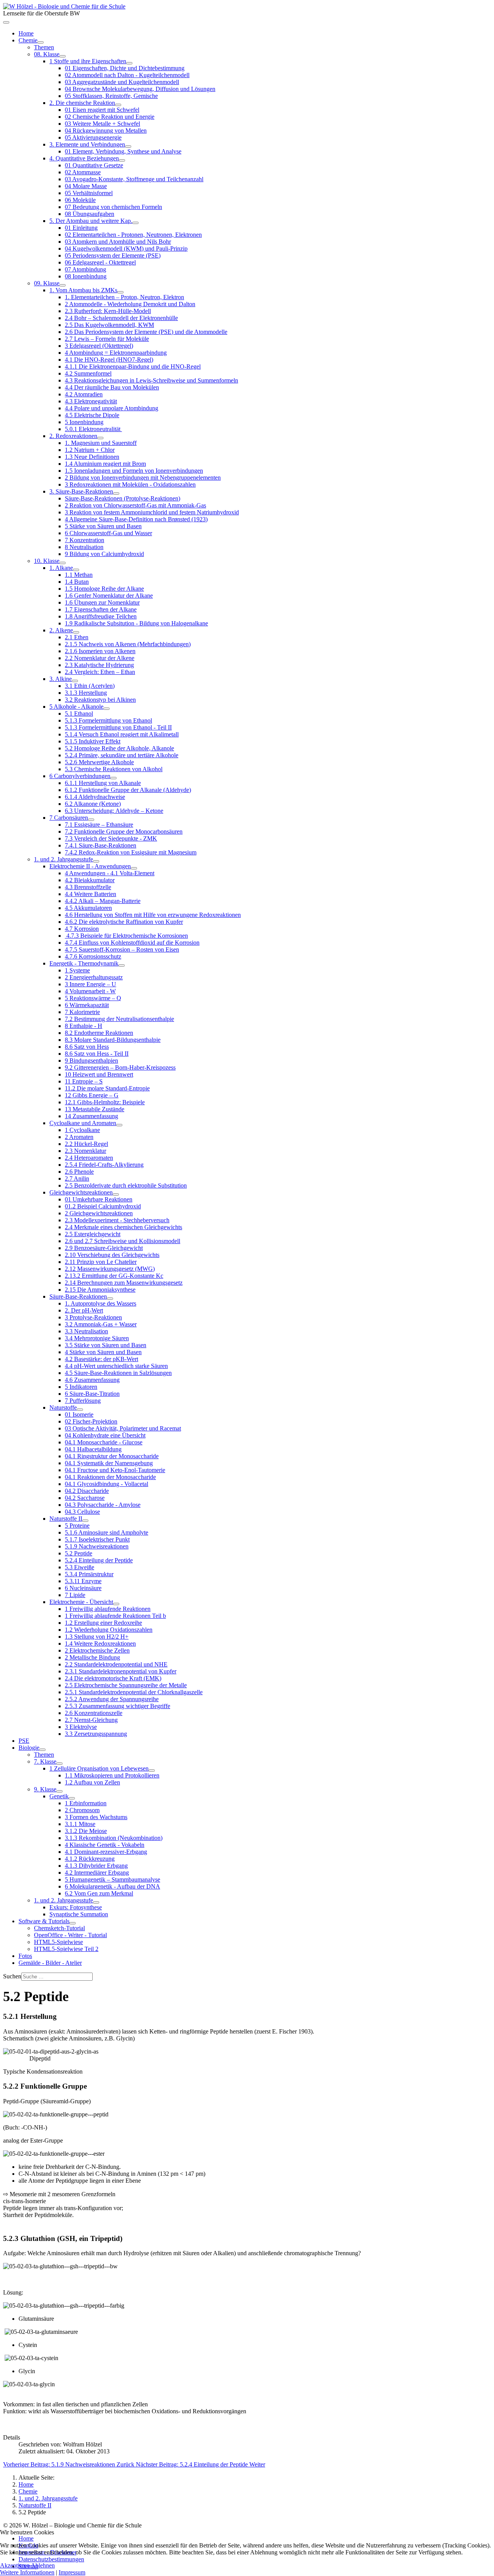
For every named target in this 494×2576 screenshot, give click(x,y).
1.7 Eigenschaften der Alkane (101, 609)
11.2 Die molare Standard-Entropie (107, 1088)
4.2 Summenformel (88, 373)
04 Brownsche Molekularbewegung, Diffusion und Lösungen (140, 89)
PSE (24, 1741)
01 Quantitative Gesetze (94, 165)
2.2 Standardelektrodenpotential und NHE (116, 1664)
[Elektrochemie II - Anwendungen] (134, 868)
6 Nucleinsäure (83, 1588)
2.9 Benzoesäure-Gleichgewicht (104, 1248)
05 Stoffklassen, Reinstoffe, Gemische (111, 96)
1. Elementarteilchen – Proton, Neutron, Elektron (124, 297)
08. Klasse (47, 54)
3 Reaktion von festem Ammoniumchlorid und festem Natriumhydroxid (152, 512)
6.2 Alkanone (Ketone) (93, 804)
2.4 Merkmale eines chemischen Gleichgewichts (123, 1227)
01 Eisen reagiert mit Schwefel (102, 110)
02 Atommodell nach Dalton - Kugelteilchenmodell (127, 75)
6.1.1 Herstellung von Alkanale (103, 783)
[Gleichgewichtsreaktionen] (116, 1194)
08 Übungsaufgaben (90, 214)
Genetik (59, 1796)
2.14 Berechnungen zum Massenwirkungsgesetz (124, 1283)
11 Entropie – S (84, 1081)
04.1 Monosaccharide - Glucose (104, 1442)
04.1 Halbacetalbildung (93, 1449)
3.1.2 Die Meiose (86, 1831)
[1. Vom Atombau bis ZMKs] (120, 292)
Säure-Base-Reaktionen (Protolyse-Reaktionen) (123, 498)
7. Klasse (45, 1761)
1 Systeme (77, 970)
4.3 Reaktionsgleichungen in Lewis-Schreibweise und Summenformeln (151, 380)
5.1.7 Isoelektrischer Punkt (97, 1539)
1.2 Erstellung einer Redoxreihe (103, 1623)
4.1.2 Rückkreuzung (90, 1859)
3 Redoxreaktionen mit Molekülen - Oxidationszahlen (130, 484)
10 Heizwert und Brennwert (99, 1074)
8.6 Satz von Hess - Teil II (97, 1054)
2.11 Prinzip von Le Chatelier (101, 1262)
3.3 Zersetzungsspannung (96, 1734)
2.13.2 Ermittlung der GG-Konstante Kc (114, 1276)
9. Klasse (45, 1789)
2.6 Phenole (79, 1172)
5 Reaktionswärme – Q (93, 998)
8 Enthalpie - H (84, 1026)
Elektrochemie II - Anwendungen (90, 866)
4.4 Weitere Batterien (91, 894)
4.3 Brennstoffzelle (88, 887)
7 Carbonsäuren (69, 818)
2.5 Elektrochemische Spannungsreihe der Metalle (126, 1685)
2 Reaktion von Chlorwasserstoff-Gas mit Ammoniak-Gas (135, 505)
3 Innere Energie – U (91, 984)
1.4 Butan (77, 582)
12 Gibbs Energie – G (92, 1095)
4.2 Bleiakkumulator (90, 880)
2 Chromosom (82, 1810)
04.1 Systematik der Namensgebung (109, 1463)
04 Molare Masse (86, 186)
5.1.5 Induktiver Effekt (93, 741)
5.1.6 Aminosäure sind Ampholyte (107, 1532)
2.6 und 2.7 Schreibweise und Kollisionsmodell (123, 1241)
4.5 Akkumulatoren (88, 908)
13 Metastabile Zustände (95, 1109)
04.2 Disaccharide (87, 1491)
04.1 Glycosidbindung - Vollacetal (107, 1484)
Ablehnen (43, 2565)
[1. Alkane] (76, 570)
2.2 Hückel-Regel (86, 1144)
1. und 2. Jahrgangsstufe (63, 859)
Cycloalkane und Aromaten (83, 1123)
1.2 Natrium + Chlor (90, 450)
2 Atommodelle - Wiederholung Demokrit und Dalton (130, 304)
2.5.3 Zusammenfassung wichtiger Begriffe (118, 1706)
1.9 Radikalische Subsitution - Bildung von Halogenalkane (136, 623)
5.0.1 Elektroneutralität (93, 429)
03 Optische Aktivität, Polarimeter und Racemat (123, 1428)
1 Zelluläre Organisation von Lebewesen (99, 1768)
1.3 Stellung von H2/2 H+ (97, 1637)
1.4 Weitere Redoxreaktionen (100, 1643)
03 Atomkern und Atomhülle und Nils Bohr (118, 242)
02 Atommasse (83, 172)
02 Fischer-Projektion (91, 1421)
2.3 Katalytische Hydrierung (99, 665)
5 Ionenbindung (84, 422)
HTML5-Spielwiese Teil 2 (66, 1949)
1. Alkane (61, 568)
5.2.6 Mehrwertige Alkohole (99, 762)
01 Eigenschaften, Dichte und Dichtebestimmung (125, 68)
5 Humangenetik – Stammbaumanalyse (113, 1879)
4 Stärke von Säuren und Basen (103, 1352)
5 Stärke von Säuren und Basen (103, 526)
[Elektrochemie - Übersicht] (116, 1604)
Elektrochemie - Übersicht (81, 1602)
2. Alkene (61, 630)
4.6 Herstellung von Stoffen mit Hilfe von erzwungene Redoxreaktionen (153, 915)
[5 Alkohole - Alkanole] (107, 709)
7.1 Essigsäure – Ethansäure (99, 825)
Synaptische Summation (79, 1914)
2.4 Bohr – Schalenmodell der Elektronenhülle (121, 318)
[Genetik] (72, 1798)
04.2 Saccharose (85, 1498)
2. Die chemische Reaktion (82, 103)
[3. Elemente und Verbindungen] (128, 147)
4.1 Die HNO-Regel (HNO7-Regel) (109, 360)
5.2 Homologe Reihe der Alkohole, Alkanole (119, 748)
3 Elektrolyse (81, 1727)
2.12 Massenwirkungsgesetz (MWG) (110, 1269)
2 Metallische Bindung (92, 1657)
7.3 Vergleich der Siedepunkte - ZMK (111, 838)
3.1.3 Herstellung (86, 693)
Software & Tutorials (44, 1921)
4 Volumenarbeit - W (90, 991)
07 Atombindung (85, 269)
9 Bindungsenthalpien (91, 1061)
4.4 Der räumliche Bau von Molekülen (112, 387)
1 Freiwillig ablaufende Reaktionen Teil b (115, 1616)
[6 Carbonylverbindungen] (113, 778)
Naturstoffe (63, 1408)
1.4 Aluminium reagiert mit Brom (105, 464)
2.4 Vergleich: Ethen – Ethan (100, 672)
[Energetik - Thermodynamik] (122, 965)
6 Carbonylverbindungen (80, 776)
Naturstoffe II (66, 1519)
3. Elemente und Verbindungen (87, 144)
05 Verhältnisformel (89, 193)
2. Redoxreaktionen (73, 436)
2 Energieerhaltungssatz (94, 977)
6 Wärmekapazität (87, 1005)
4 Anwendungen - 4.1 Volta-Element (110, 873)
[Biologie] (42, 1750)
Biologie (29, 1748)
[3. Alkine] (75, 681)
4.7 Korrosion (82, 929)
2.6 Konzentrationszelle (94, 1713)
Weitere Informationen (27, 2572)
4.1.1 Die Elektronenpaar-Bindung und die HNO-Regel (133, 366)
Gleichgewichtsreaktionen (81, 1192)
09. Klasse (47, 283)
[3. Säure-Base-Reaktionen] (116, 494)
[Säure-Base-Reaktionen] (110, 1299)
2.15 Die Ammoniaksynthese (100, 1290)
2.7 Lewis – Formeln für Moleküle (107, 339)
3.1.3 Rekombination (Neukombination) (114, 1838)
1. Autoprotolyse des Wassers (101, 1303)
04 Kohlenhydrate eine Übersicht (105, 1435)
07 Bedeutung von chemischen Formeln (113, 207)
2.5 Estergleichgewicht (93, 1234)
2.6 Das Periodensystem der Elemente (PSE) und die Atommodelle (146, 332)
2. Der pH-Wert (84, 1310)
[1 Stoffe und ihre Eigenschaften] (129, 63)
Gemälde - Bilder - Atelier (50, 1963)
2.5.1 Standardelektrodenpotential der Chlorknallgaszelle (134, 1692)
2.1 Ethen (77, 637)
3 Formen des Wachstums (96, 1817)
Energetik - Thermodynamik (84, 963)
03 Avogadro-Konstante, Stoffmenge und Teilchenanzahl (134, 179)
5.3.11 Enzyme (83, 1581)
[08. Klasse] (63, 56)
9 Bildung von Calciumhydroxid (104, 554)
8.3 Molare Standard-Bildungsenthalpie (113, 1040)
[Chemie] (41, 42)
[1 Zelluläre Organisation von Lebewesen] (152, 1771)
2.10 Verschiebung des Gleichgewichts (112, 1255)
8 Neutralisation (84, 547)
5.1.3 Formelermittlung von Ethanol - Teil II (118, 727)
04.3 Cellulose (82, 1512)
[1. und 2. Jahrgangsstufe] (96, 861)
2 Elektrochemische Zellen (97, 1650)
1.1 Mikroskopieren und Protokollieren (112, 1775)
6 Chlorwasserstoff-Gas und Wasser (108, 533)
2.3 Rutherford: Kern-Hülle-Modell (108, 311)
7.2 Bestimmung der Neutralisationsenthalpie (119, 1019)
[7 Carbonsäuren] (91, 820)
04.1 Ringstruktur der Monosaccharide (112, 1456)
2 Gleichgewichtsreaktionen (99, 1213)
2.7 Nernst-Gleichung (91, 1720)
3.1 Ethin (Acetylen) (90, 686)
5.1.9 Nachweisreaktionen (97, 1546)
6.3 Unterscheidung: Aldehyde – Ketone (114, 811)
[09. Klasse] (63, 285)
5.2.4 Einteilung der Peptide (99, 1560)
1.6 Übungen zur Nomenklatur (102, 602)
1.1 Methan (79, 575)
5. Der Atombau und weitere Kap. (91, 221)
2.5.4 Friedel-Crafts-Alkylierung (104, 1165)
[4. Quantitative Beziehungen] (122, 160)
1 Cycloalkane (82, 1130)
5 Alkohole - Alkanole (76, 707)
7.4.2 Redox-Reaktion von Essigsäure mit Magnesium (131, 852)
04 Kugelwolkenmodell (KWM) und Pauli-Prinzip (126, 249)
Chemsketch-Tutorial (59, 1928)
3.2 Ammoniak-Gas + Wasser (101, 1324)
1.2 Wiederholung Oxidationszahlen (109, 1630)
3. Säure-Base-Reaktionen (81, 491)
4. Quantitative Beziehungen (84, 158)
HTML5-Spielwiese (58, 1942)
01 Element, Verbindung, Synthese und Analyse (123, 151)
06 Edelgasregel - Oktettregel (100, 262)
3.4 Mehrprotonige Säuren (97, 1338)
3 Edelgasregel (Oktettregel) (99, 346)
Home (26, 33)
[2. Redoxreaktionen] (100, 438)
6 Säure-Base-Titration (92, 1394)
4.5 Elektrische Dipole (92, 415)
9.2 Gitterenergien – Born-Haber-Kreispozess (120, 1067)
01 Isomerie (79, 1414)
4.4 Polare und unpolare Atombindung (112, 408)
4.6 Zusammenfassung (92, 1380)
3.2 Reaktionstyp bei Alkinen (100, 700)
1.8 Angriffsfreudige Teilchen (101, 616)
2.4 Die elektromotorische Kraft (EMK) (113, 1678)
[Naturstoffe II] (85, 1521)
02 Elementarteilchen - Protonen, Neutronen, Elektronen (133, 235)
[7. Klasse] (59, 1764)
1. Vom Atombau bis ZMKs (83, 290)
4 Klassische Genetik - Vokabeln (105, 1845)
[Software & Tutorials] (73, 1923)
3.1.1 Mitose (80, 1824)
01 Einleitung (81, 228)
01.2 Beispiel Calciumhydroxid (103, 1206)
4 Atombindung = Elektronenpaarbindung (116, 353)
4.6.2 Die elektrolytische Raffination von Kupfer (124, 922)
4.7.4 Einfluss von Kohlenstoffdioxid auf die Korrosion (132, 943)
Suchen (12, 1976)
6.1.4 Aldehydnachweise (95, 797)
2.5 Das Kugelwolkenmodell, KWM (109, 325)
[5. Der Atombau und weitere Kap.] (135, 223)
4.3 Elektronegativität (91, 401)
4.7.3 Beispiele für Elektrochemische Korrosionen (126, 936)
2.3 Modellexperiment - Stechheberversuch (117, 1220)
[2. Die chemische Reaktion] (118, 105)
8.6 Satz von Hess (87, 1047)
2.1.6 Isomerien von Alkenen (100, 651)
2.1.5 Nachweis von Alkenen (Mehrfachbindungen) (128, 644)
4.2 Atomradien (84, 394)
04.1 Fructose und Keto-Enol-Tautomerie (115, 1470)
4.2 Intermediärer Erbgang (97, 1873)
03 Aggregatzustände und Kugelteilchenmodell (122, 82)
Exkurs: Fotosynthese (76, 1907)
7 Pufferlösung (83, 1401)
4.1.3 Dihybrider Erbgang (96, 1866)
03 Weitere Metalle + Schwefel (102, 124)
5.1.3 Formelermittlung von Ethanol (108, 720)
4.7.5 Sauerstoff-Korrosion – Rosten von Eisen (122, 949)
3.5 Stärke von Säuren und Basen (106, 1345)
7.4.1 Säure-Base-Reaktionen (101, 845)
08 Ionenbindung (86, 276)
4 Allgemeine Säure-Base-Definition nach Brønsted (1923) (136, 519)
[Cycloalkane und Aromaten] (119, 1125)
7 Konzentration (85, 540)
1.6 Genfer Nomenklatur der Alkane (109, 596)
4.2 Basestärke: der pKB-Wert (102, 1359)
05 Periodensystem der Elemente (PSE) (113, 255)
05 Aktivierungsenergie (93, 137)
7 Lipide (75, 1595)
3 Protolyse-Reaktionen (93, 1317)
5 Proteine (77, 1526)
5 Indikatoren (81, 1387)
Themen (44, 47)
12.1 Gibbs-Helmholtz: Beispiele (105, 1102)
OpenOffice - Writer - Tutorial (70, 1935)
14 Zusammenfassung (91, 1116)
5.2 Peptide (79, 1553)
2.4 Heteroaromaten (89, 1158)
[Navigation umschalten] (6, 22)
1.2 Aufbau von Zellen (92, 1782)
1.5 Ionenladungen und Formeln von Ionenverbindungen (134, 471)
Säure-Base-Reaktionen (78, 1296)
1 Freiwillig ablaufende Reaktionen (108, 1609)
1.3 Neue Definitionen (92, 457)
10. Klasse (47, 561)
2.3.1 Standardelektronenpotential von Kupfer (121, 1671)
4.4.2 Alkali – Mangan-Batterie (103, 901)
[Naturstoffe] (80, 1410)
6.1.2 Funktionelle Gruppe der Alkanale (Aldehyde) (128, 790)
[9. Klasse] (59, 1791)
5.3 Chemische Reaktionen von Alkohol (114, 769)
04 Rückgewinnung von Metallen (106, 131)
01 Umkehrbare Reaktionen (99, 1199)
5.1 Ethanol (79, 713)
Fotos (25, 1956)
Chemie (28, 40)
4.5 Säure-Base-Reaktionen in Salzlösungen (118, 1373)
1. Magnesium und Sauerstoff (101, 443)
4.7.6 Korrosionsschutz (93, 956)
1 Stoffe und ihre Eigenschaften (88, 61)
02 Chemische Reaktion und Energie (110, 117)
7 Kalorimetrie (82, 1012)
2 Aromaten (79, 1137)
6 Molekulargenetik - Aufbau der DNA (113, 1886)
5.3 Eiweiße (80, 1567)
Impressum (72, 2572)
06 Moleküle (80, 200)
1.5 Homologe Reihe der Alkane (104, 589)
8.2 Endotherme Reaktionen (99, 1033)
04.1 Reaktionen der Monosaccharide (110, 1477)
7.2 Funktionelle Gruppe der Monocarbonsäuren (124, 831)
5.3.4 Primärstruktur (89, 1574)
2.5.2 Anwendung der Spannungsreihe (112, 1699)
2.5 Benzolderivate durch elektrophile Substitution (126, 1185)
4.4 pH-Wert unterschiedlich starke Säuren (116, 1366)
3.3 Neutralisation (86, 1331)
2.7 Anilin (77, 1178)
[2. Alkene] (76, 632)
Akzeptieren (15, 2565)
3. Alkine (61, 679)
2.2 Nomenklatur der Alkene (100, 658)
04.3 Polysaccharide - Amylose (103, 1505)
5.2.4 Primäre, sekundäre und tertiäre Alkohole (122, 755)
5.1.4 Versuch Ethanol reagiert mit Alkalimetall (122, 734)
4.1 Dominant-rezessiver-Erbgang (106, 1852)
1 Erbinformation (86, 1803)
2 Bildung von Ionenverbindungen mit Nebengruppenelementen (143, 478)
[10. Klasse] (63, 563)
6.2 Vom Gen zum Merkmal (99, 1893)
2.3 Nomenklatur (85, 1151)
